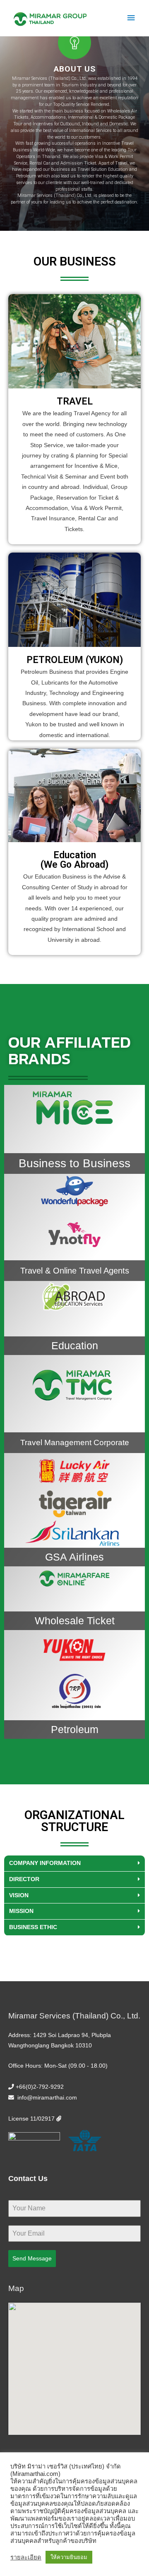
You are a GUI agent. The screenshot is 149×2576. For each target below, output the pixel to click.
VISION (19, 1895)
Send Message (32, 2258)
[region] (74, 116)
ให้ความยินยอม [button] (69, 2557)
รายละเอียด (26, 2557)
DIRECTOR (24, 1879)
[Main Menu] (131, 18)
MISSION (21, 1911)
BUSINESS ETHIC (33, 1927)
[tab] (74, 1864)
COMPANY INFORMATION (45, 1863)
